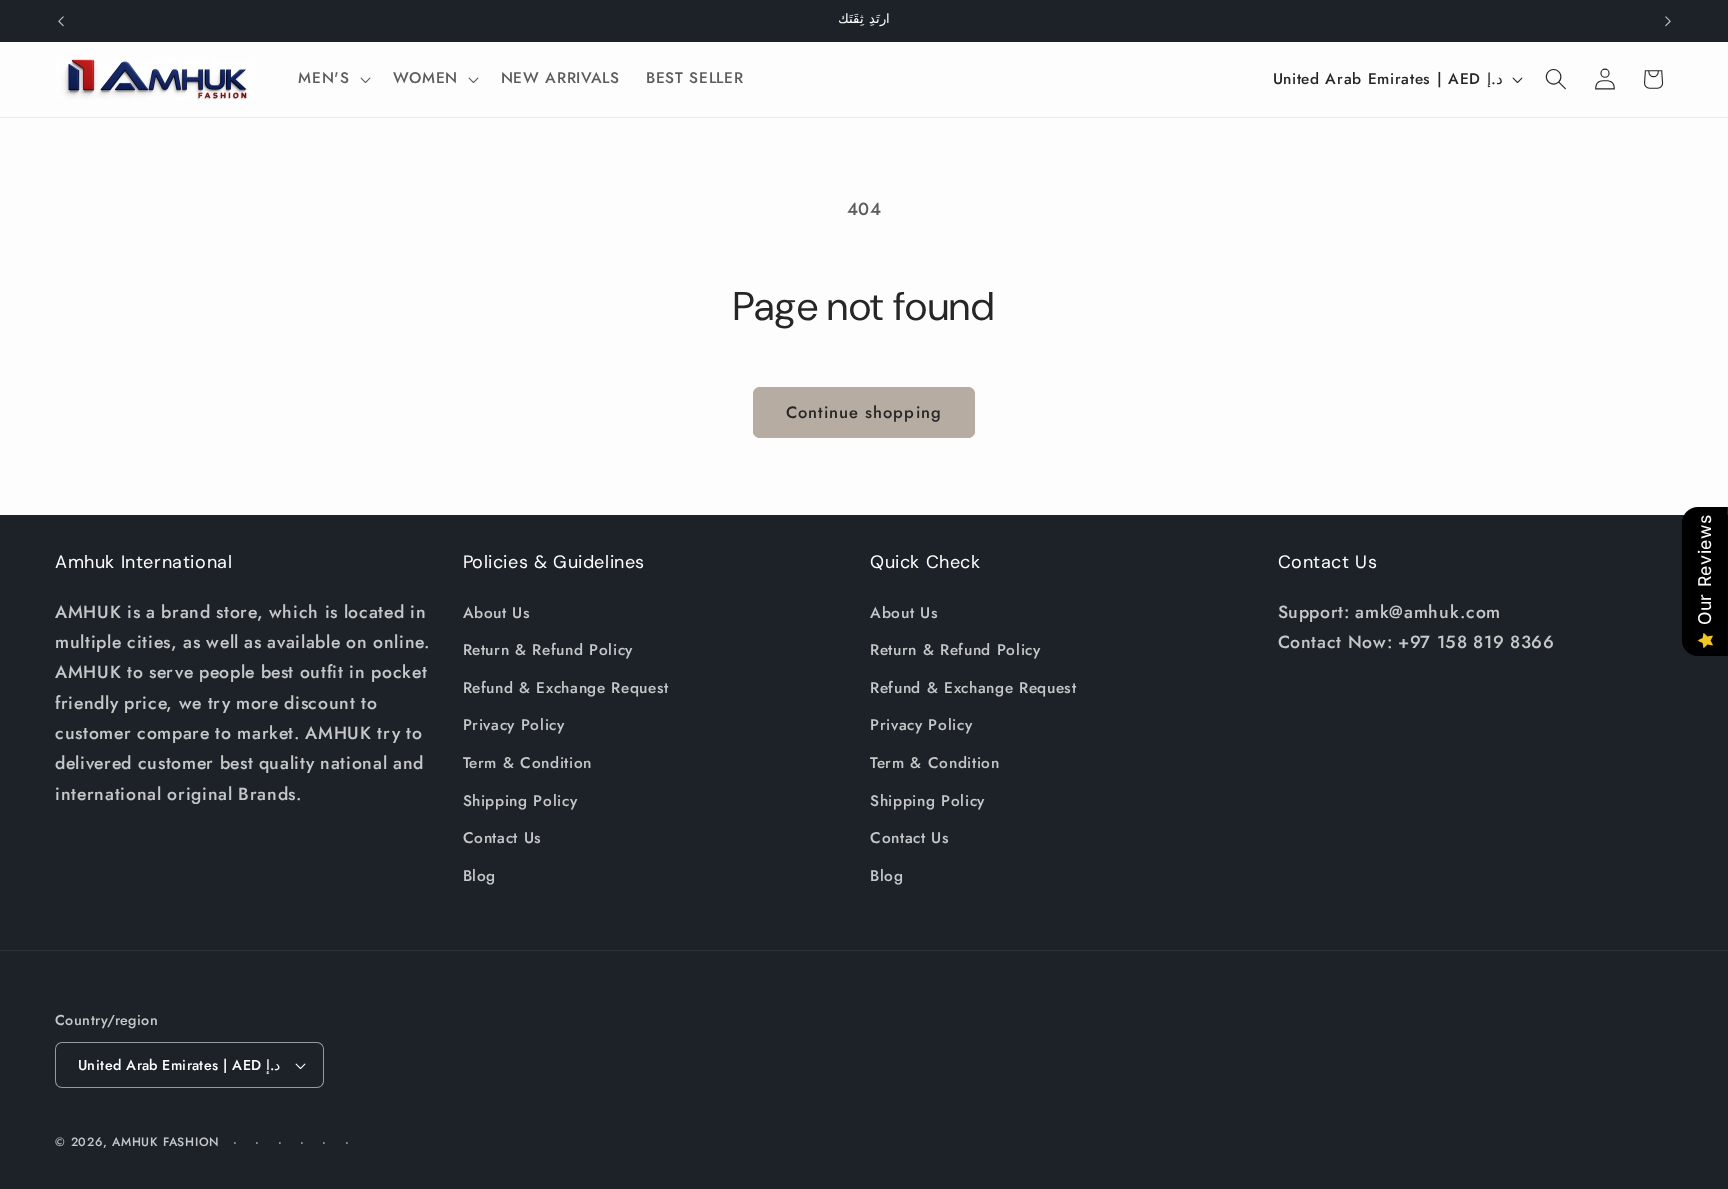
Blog (480, 876)
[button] (332, 79)
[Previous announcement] (61, 21)
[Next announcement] (1668, 21)
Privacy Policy (514, 726)
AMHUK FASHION (168, 1142)
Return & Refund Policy (548, 650)
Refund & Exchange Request (566, 688)
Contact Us (503, 838)
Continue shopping (864, 412)
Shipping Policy (520, 801)
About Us (497, 613)
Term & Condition (528, 763)
